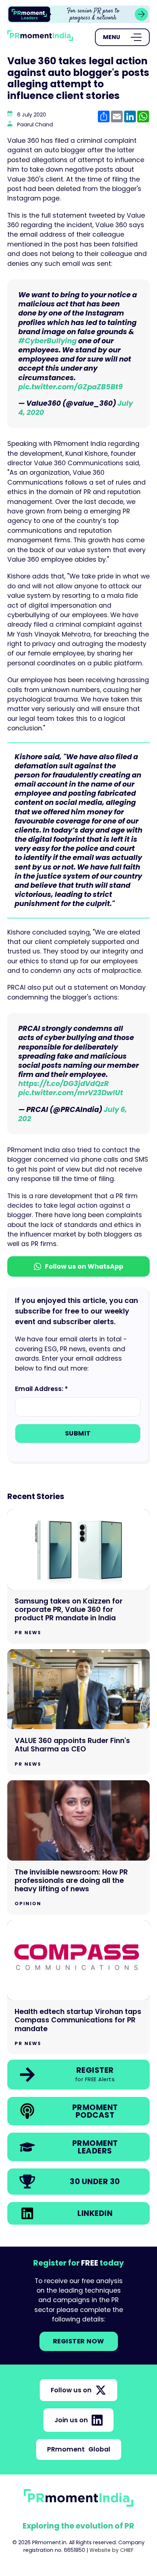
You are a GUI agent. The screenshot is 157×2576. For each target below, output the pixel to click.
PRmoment (79, 2449)
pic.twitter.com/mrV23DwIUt (71, 1093)
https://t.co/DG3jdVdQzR (64, 1084)
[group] (78, 14)
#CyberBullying (47, 341)
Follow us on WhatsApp (84, 1266)
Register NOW (79, 2341)
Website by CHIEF (112, 2550)
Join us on (71, 2420)
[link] (78, 14)
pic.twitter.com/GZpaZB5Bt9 (70, 387)
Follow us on (71, 2390)
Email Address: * (41, 1389)
